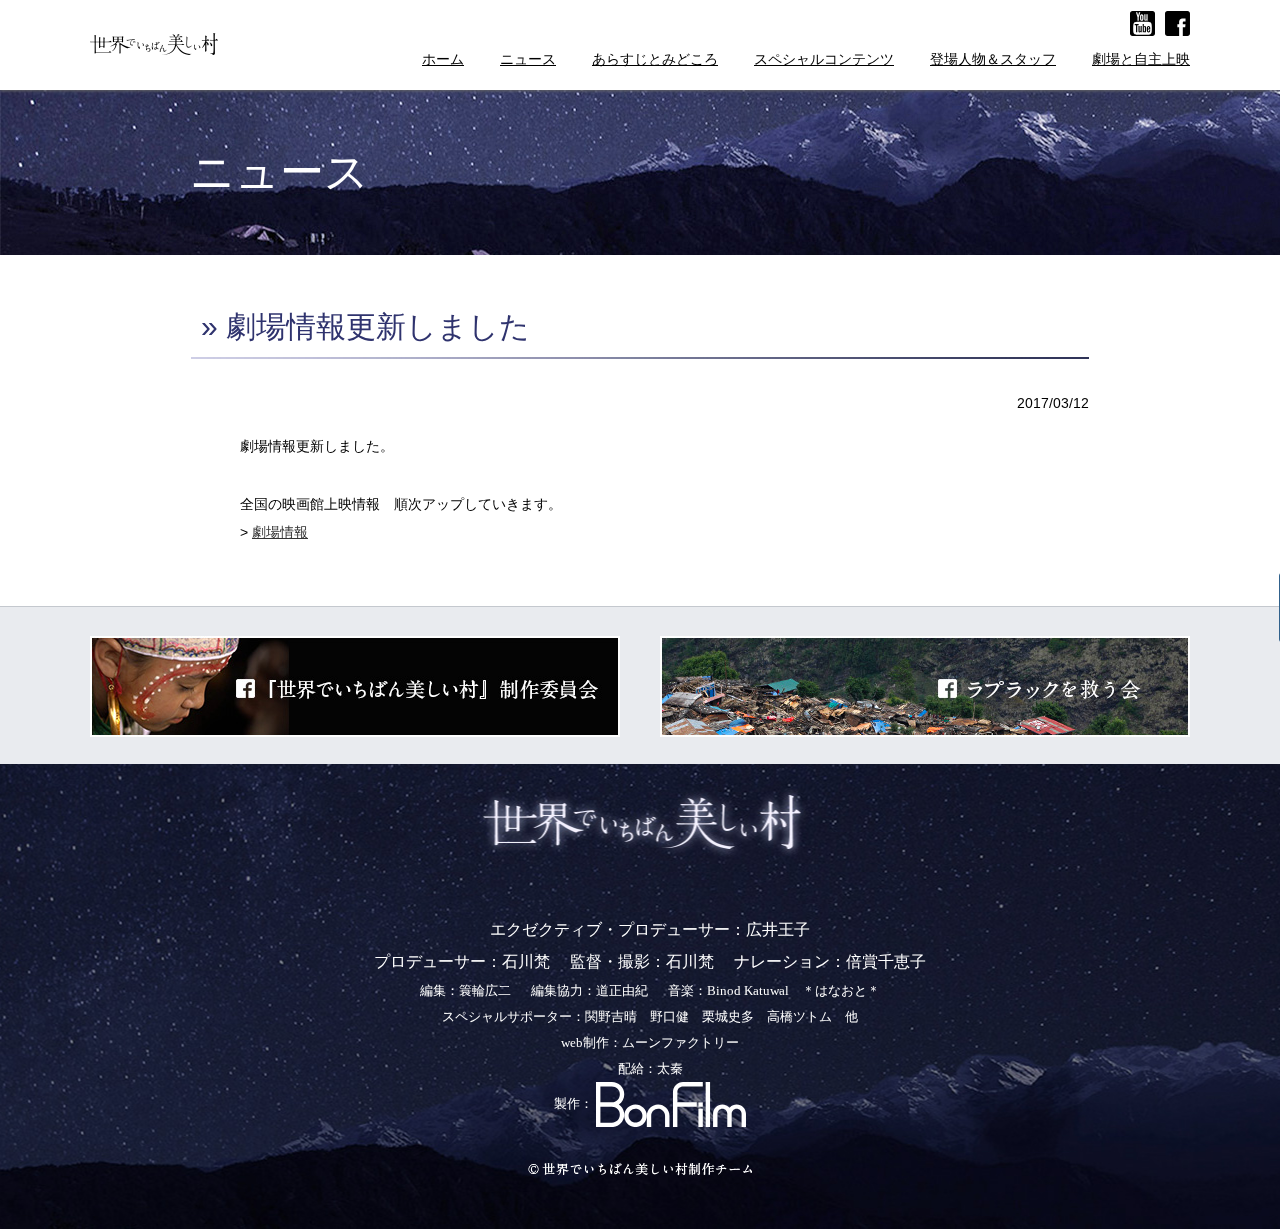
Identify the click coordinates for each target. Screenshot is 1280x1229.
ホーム (443, 59)
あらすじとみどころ (655, 59)
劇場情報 (280, 532)
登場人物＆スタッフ (993, 59)
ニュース (528, 59)
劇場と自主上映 (1141, 59)
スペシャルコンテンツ (824, 59)
